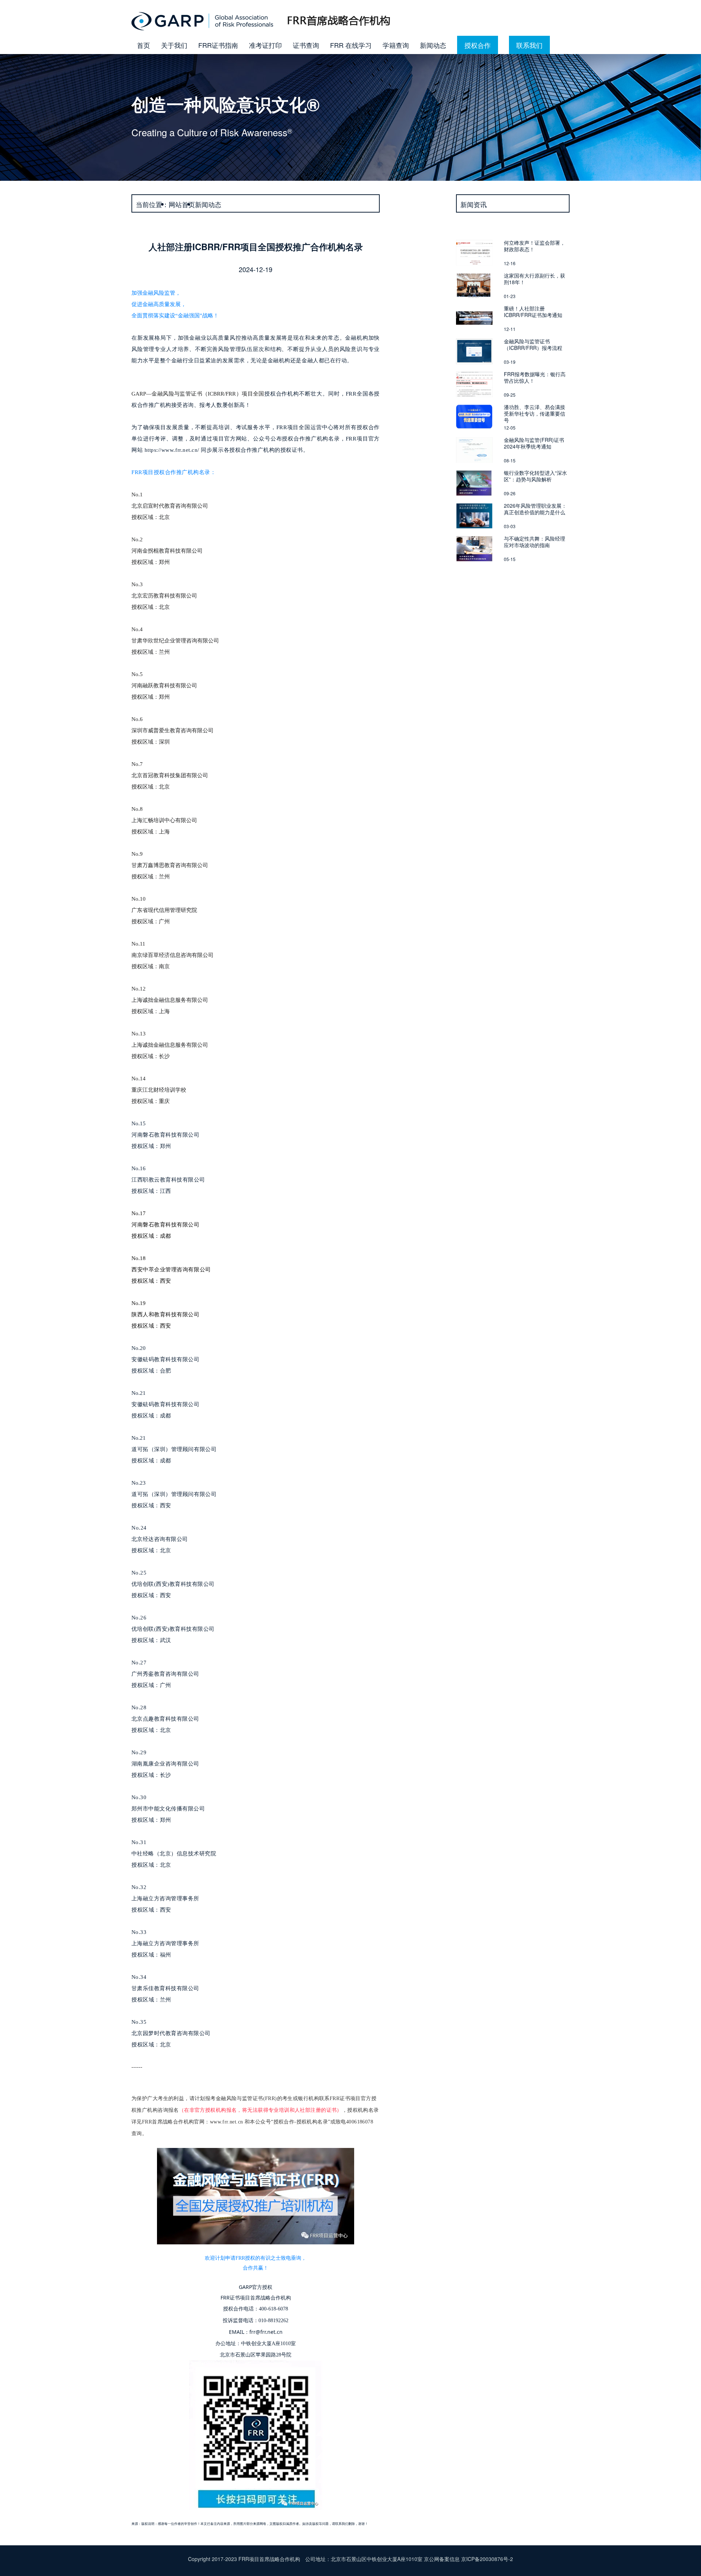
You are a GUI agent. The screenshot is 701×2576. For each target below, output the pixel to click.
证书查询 (306, 45)
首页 (143, 45)
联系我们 (529, 45)
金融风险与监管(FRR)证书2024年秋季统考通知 (534, 443)
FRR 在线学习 (351, 45)
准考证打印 (265, 45)
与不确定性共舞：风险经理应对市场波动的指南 (535, 542)
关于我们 (174, 45)
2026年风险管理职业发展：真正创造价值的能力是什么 (535, 509)
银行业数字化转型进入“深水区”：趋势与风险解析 (535, 476)
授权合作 (478, 45)
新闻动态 (433, 45)
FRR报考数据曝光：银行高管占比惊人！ (535, 377)
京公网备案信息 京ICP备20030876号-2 (468, 2559)
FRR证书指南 (218, 45)
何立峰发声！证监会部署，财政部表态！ (535, 246)
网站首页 (182, 204)
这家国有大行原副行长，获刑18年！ (535, 279)
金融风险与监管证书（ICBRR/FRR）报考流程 (533, 344)
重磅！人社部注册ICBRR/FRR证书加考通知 (533, 312)
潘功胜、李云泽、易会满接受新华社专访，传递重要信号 (535, 413)
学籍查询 (396, 45)
